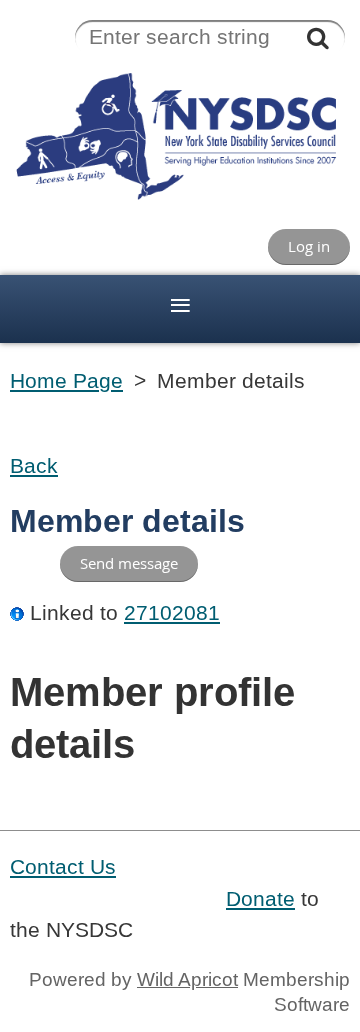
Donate (260, 899)
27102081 (172, 613)
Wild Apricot (187, 979)
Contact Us (63, 867)
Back (34, 466)
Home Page (66, 381)
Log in (309, 246)
